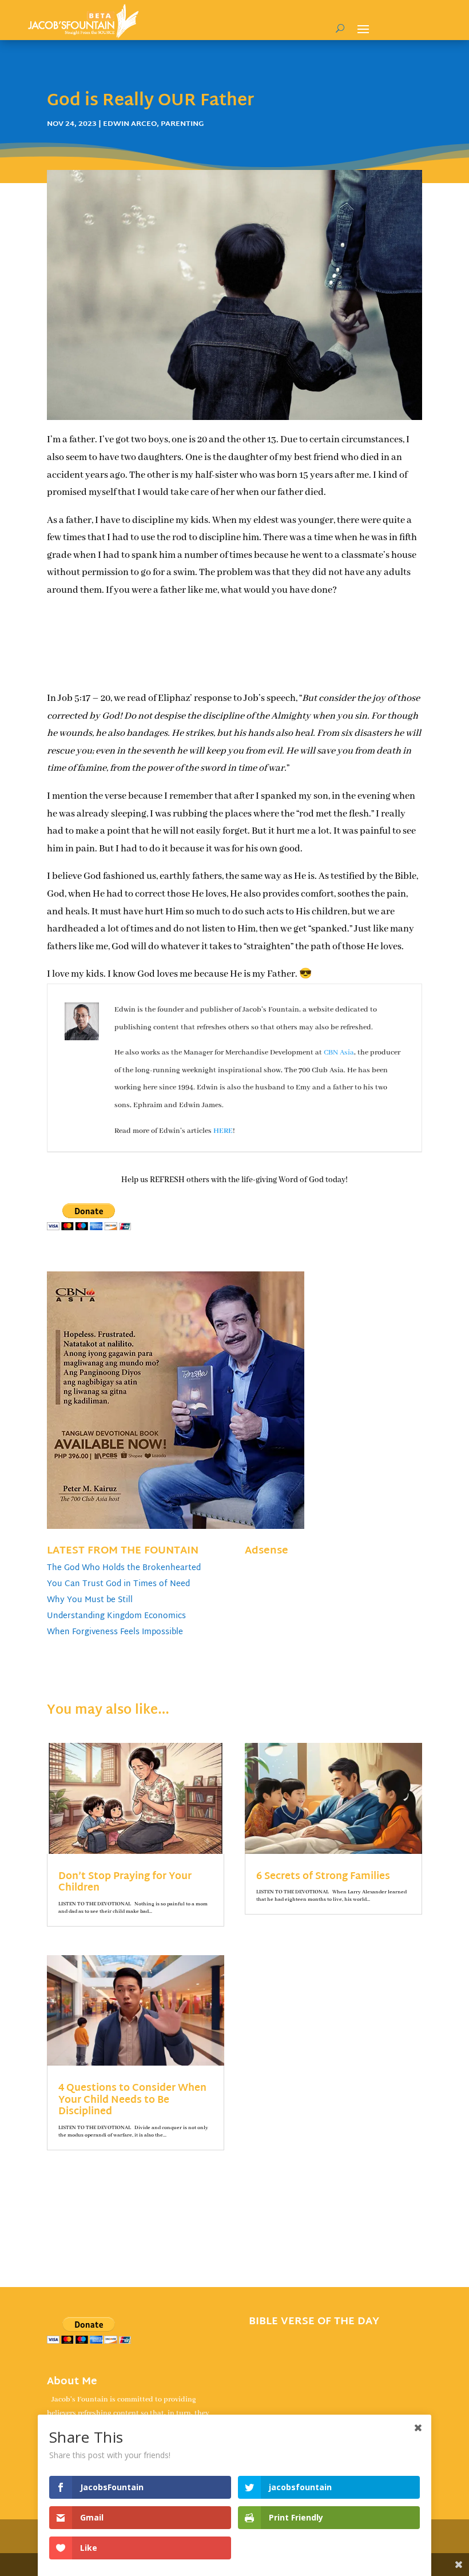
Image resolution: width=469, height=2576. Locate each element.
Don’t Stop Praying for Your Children (125, 1882)
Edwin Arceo (130, 124)
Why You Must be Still (90, 1600)
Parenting (182, 124)
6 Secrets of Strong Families (323, 1876)
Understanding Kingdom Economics (116, 1616)
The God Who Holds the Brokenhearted (124, 1568)
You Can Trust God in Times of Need (118, 1584)
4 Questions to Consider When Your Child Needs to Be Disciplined (132, 2100)
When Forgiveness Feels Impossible (115, 1632)
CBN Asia (339, 1053)
